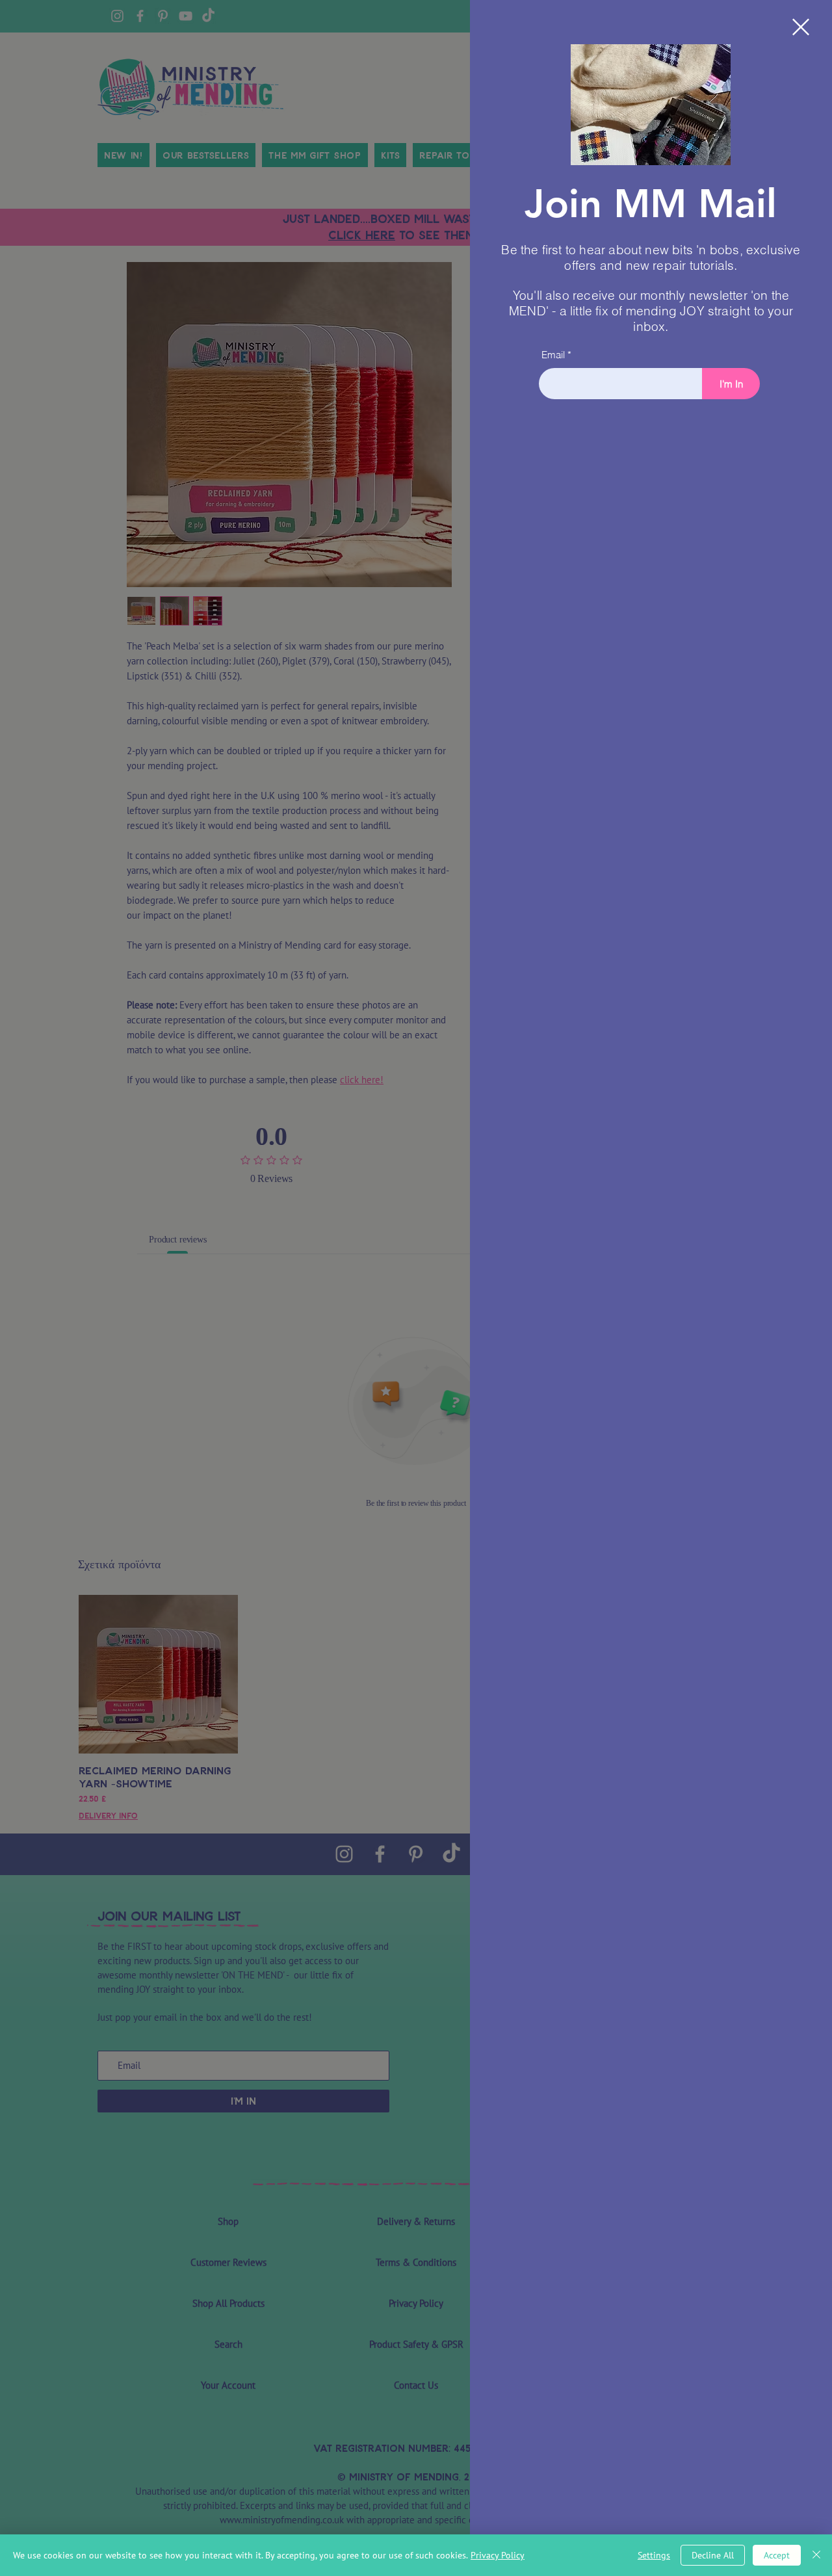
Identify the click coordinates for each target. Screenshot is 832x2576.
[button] (801, 27)
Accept (777, 2555)
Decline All (713, 2555)
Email (553, 355)
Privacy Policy (498, 2555)
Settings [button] (654, 2555)
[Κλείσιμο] (816, 2555)
